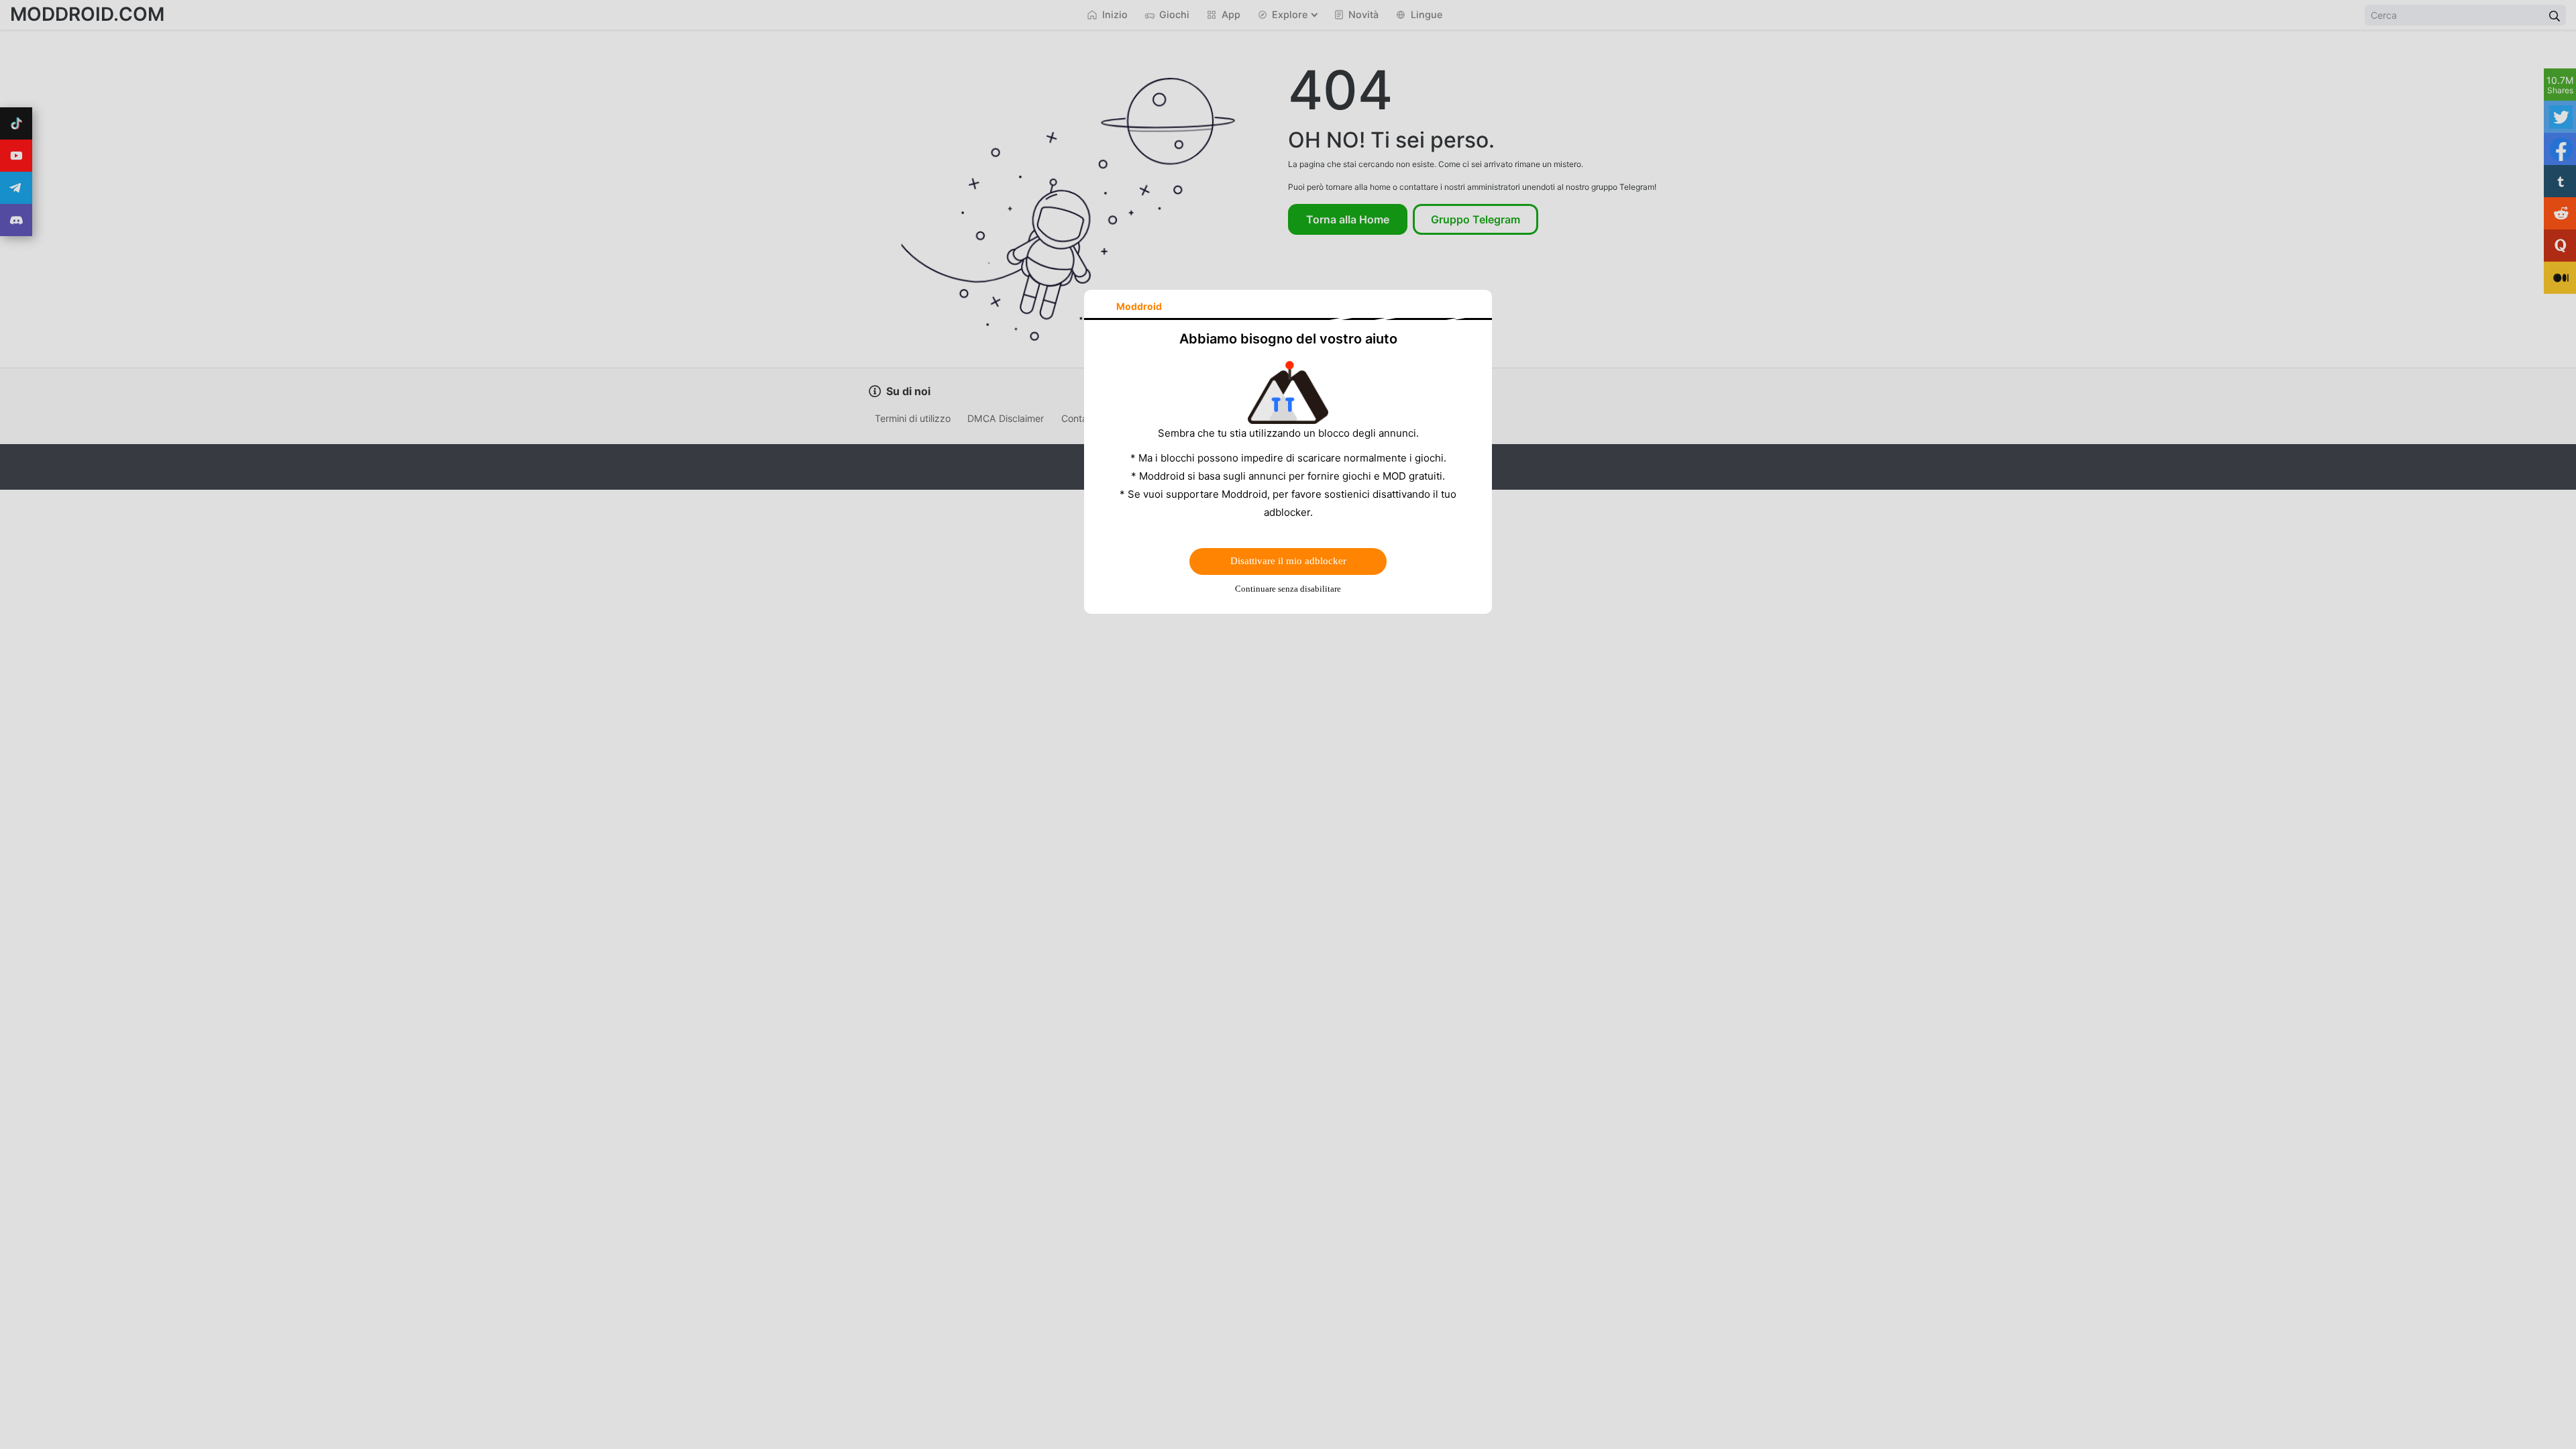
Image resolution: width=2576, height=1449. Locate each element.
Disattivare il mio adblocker (1288, 561)
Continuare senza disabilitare (1288, 589)
